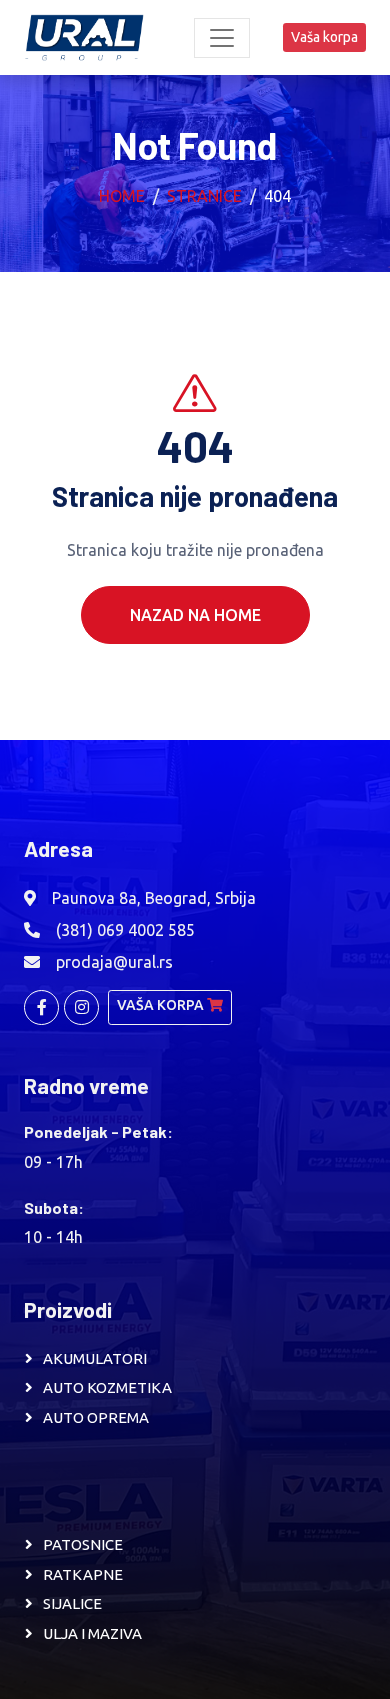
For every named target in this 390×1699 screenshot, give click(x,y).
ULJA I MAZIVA (92, 1633)
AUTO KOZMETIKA (107, 1387)
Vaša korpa (324, 37)
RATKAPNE (83, 1574)
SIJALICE (72, 1603)
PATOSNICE (83, 1544)
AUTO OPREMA (96, 1417)
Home (122, 196)
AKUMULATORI (95, 1358)
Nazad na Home (195, 615)
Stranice (204, 196)
